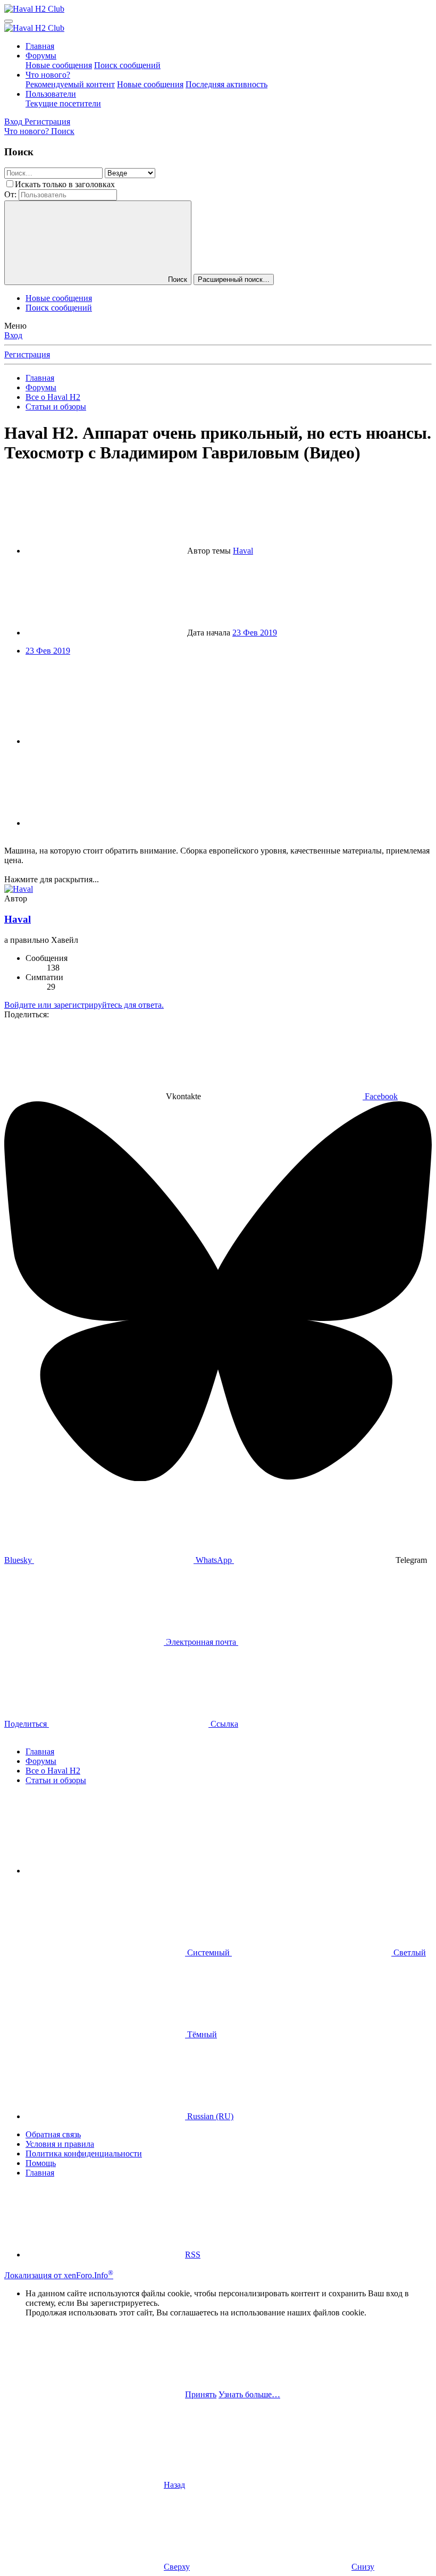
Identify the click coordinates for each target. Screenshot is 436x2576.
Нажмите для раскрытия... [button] (52, 879)
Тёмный (201, 2034)
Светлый (409, 1952)
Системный (208, 1952)
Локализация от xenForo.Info (59, 2275)
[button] (105, 1871)
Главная (40, 46)
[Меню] (9, 21)
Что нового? (48, 75)
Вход (13, 335)
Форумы (41, 56)
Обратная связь (53, 2134)
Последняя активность (227, 84)
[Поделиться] (105, 741)
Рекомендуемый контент (70, 84)
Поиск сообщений (127, 65)
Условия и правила (60, 2144)
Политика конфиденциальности (84, 2153)
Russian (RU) (209, 2116)
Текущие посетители (63, 103)
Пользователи (51, 94)
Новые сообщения (59, 65)
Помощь (41, 2163)
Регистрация (27, 354)
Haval (243, 551)
